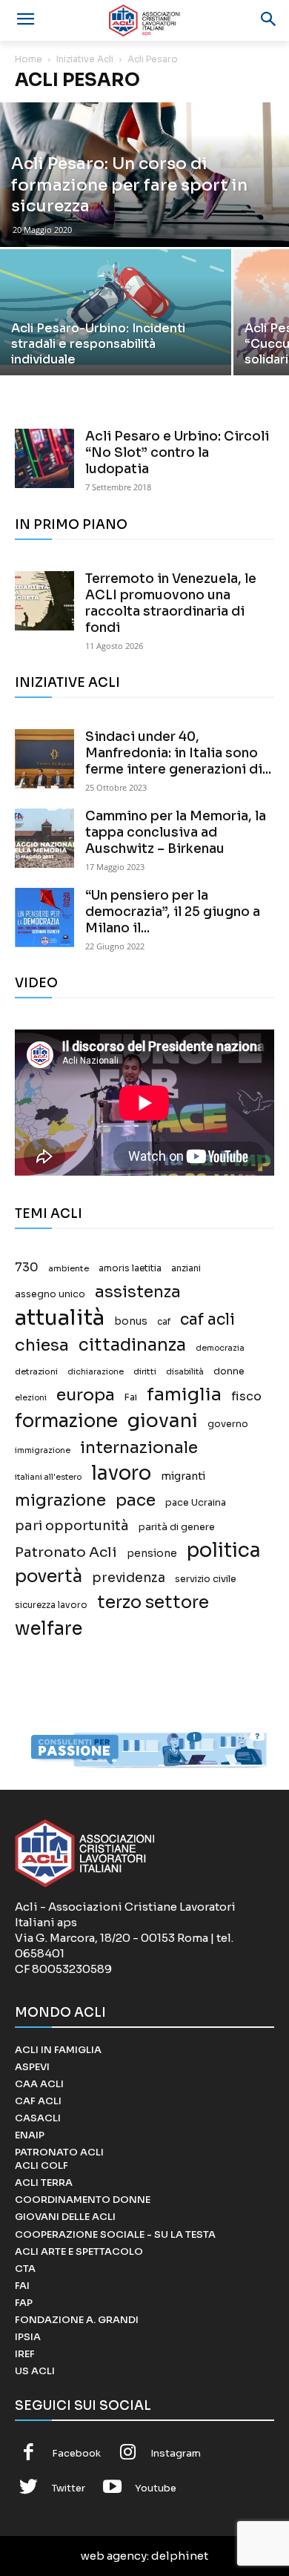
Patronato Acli (66, 1552)
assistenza (138, 1292)
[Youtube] (113, 2488)
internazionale (139, 1447)
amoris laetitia (130, 1268)
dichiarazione (96, 1372)
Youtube (156, 2488)
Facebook (76, 2453)
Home (29, 59)
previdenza (129, 1578)
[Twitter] (29, 2488)
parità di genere (177, 1527)
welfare (49, 1628)
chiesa (42, 1345)
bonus (131, 1321)
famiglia (184, 1395)
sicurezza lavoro (51, 1605)
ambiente (69, 1268)
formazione (66, 1421)
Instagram (176, 2453)
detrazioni (36, 1371)
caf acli (207, 1320)
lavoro (121, 1473)
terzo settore (153, 1602)
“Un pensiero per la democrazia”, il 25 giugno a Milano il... (173, 912)
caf (164, 1322)
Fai (131, 1397)
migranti (183, 1476)
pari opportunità (72, 1526)
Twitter (69, 2488)
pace (136, 1500)
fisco (246, 1396)
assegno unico (50, 1294)
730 (27, 1268)
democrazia (220, 1348)
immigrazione (43, 1450)
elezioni (31, 1398)
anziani (186, 1268)
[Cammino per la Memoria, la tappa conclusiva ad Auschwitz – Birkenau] (44, 838)
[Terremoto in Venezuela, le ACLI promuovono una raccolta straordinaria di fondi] (44, 601)
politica (224, 1551)
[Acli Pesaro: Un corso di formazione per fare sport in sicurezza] (144, 175)
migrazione (60, 1500)
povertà (49, 1577)
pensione (152, 1554)
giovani (163, 1421)
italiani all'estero (48, 1477)
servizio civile (206, 1579)
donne (229, 1371)
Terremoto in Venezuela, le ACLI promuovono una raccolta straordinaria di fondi (171, 603)
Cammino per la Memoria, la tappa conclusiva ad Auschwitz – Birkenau (176, 833)
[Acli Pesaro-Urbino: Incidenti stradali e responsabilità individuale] (116, 307)
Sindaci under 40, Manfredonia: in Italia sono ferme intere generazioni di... (178, 753)
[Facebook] (29, 2454)
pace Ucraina (196, 1503)
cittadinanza (132, 1345)
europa (86, 1395)
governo (228, 1424)
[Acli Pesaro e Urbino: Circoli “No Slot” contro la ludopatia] (44, 458)
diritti (145, 1371)
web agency (114, 2556)
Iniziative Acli (85, 59)
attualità (60, 1318)
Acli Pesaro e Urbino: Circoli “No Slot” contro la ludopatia (177, 453)
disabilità (185, 1371)
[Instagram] (128, 2454)
